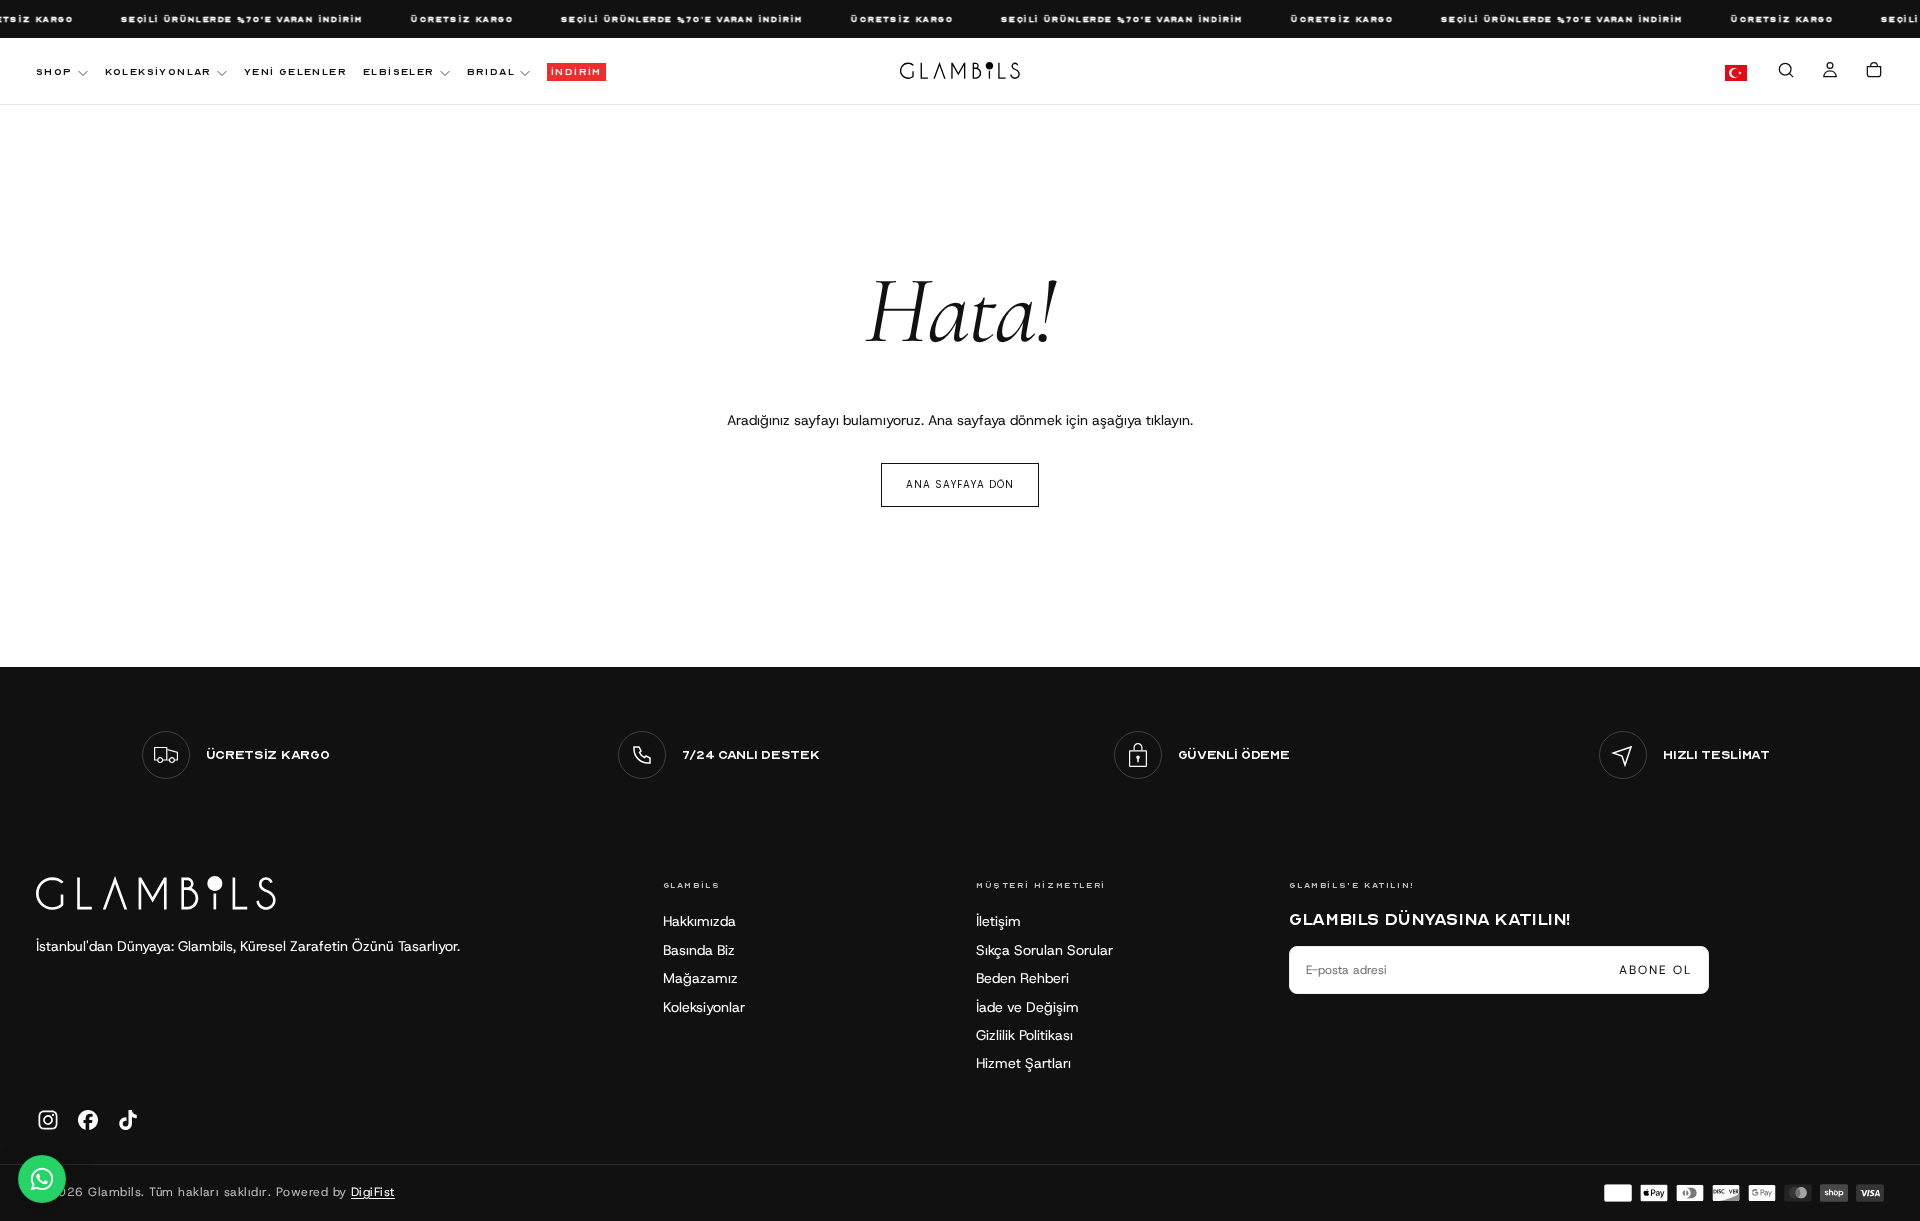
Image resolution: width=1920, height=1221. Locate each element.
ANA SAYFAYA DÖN (960, 484)
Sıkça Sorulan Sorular (1044, 950)
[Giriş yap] (1830, 73)
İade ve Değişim (1027, 1007)
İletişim (998, 921)
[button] (1786, 73)
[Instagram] (48, 1120)
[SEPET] (1874, 73)
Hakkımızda (699, 921)
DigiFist (373, 1192)
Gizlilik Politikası (1024, 1035)
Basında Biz (699, 950)
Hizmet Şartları (1023, 1063)
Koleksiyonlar (704, 1007)
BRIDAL (491, 72)
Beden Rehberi (1022, 978)
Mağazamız (700, 978)
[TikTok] (128, 1120)
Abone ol (1655, 970)
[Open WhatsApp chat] (42, 1179)
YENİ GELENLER (295, 72)
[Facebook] (88, 1120)
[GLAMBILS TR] (156, 893)
